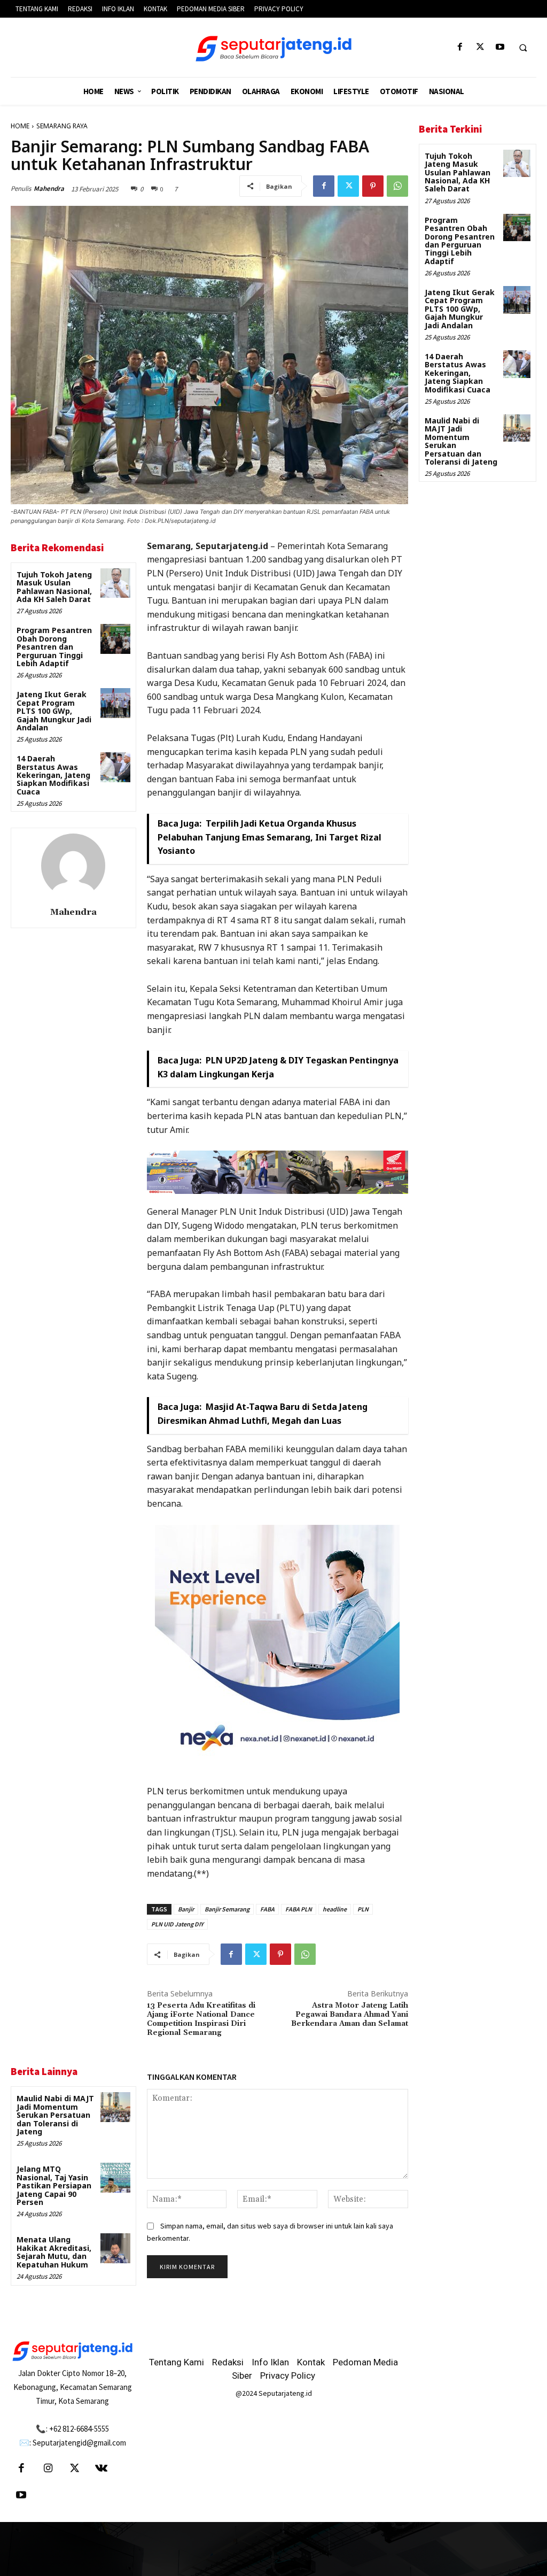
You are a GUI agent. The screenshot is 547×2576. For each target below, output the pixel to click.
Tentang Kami (177, 2362)
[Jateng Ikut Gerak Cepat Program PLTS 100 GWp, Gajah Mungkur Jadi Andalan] (115, 703)
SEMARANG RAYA (62, 126)
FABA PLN (299, 1909)
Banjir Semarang (227, 1909)
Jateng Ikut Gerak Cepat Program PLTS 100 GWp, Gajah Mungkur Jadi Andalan (54, 711)
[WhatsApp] (397, 186)
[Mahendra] (73, 866)
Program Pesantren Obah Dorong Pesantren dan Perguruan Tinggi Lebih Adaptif (54, 647)
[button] (523, 48)
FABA (267, 1909)
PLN (363, 1909)
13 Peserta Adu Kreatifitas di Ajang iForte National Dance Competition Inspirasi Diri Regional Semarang (201, 2019)
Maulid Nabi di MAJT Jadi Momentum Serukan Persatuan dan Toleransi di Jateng (55, 2115)
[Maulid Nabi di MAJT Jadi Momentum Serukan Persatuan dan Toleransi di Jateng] (115, 2107)
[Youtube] (500, 47)
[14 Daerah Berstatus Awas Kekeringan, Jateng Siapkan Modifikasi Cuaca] (115, 767)
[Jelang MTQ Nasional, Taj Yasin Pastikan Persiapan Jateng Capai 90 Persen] (115, 2177)
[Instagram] (48, 2469)
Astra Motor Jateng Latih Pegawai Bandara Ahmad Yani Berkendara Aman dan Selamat (350, 2015)
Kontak (311, 2362)
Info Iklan (270, 2362)
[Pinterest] (373, 186)
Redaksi (228, 2362)
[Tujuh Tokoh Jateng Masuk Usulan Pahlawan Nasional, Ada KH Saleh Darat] (115, 583)
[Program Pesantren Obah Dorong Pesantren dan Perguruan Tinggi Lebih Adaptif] (115, 639)
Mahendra (49, 188)
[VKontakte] (101, 2469)
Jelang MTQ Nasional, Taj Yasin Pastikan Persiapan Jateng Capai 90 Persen (54, 2185)
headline (335, 1909)
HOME (20, 126)
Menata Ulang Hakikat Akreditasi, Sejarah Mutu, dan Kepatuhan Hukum (54, 2252)
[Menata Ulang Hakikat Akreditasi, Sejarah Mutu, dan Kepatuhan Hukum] (115, 2248)
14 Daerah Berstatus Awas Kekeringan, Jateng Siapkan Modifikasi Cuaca (53, 775)
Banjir (186, 1909)
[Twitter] (480, 47)
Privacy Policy (288, 2376)
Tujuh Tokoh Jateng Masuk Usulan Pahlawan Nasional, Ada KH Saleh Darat (54, 587)
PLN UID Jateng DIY (177, 1924)
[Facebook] (460, 47)
